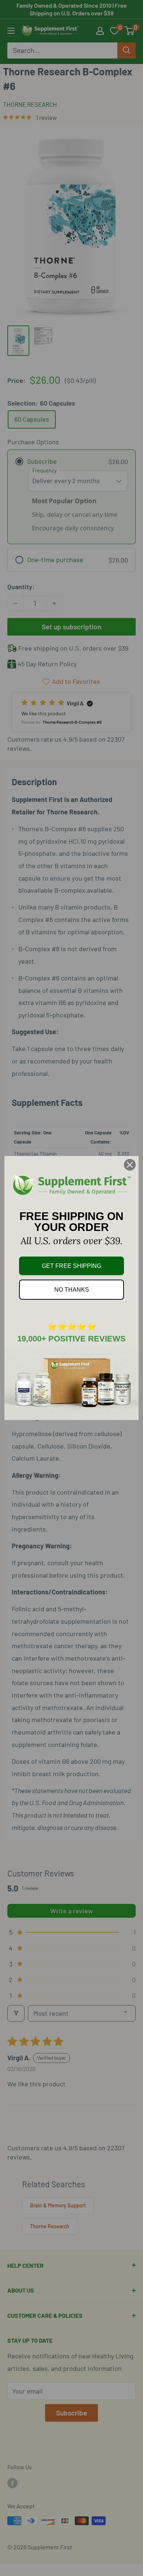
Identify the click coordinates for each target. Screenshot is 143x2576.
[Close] (130, 1165)
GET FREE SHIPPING (71, 1266)
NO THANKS (72, 1290)
